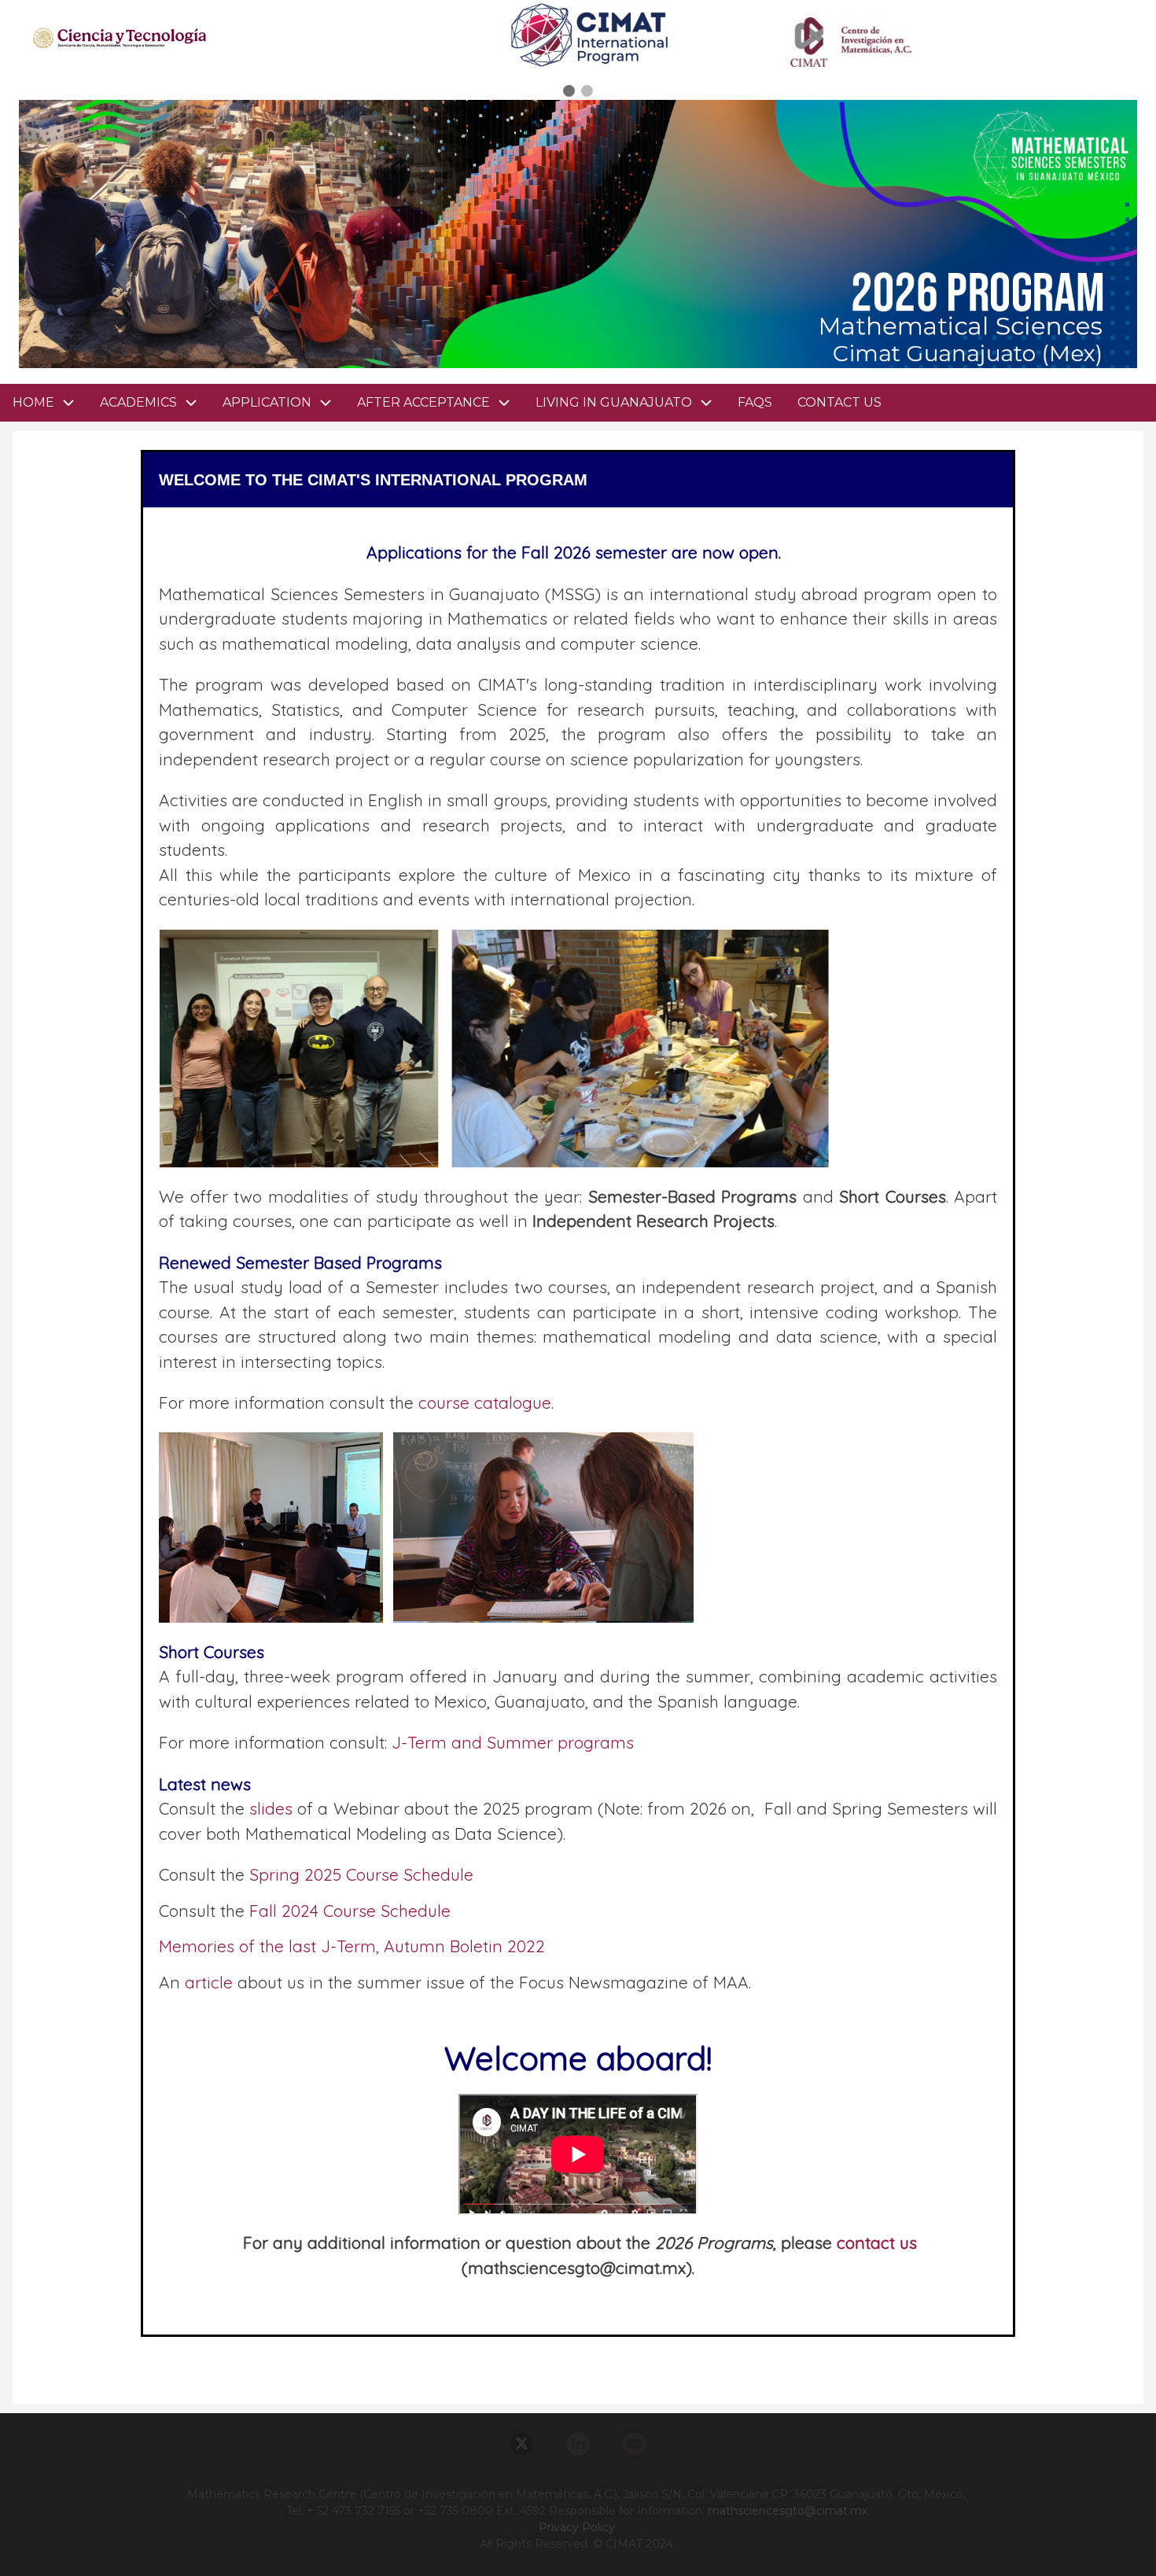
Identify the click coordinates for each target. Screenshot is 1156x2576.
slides (271, 1808)
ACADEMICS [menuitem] (138, 402)
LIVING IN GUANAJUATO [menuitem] (614, 402)
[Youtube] (635, 2444)
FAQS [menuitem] (755, 402)
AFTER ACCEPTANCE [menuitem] (423, 402)
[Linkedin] (578, 2444)
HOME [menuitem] (33, 402)
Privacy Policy (577, 2527)
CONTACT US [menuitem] (839, 402)
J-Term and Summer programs (513, 1742)
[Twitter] (521, 2444)
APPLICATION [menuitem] (267, 402)
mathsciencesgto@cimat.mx (788, 2511)
